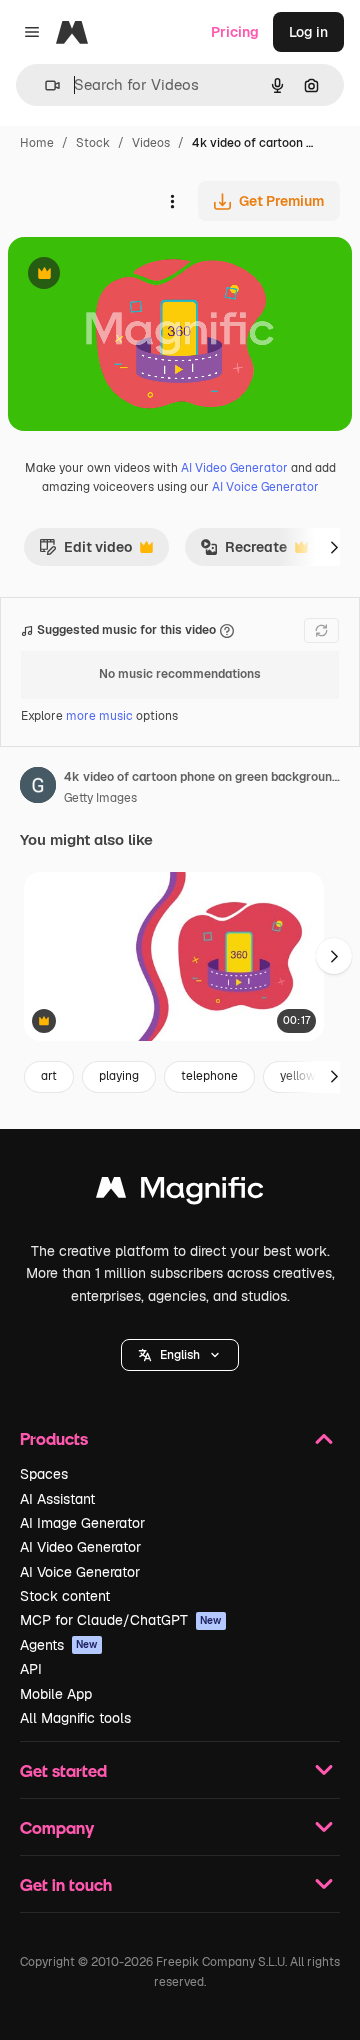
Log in (308, 32)
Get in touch (66, 1884)
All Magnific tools (75, 1718)
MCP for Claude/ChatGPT (121, 1620)
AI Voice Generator (265, 487)
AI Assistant (57, 1499)
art (49, 1076)
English (180, 1355)
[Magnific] (180, 1192)
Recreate (243, 552)
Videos (151, 143)
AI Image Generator (82, 1523)
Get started (63, 1770)
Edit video (85, 552)
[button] (180, 1355)
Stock (93, 143)
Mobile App (56, 1694)
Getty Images (100, 798)
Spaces (44, 1474)
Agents (59, 1645)
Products (54, 1438)
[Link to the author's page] (38, 788)
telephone (209, 1076)
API (31, 1669)
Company (57, 1827)
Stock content (65, 1596)
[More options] (172, 201)
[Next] (334, 547)
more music (99, 716)
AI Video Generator (234, 468)
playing (119, 1076)
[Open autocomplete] (44, 85)
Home (37, 143)
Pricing (235, 32)
